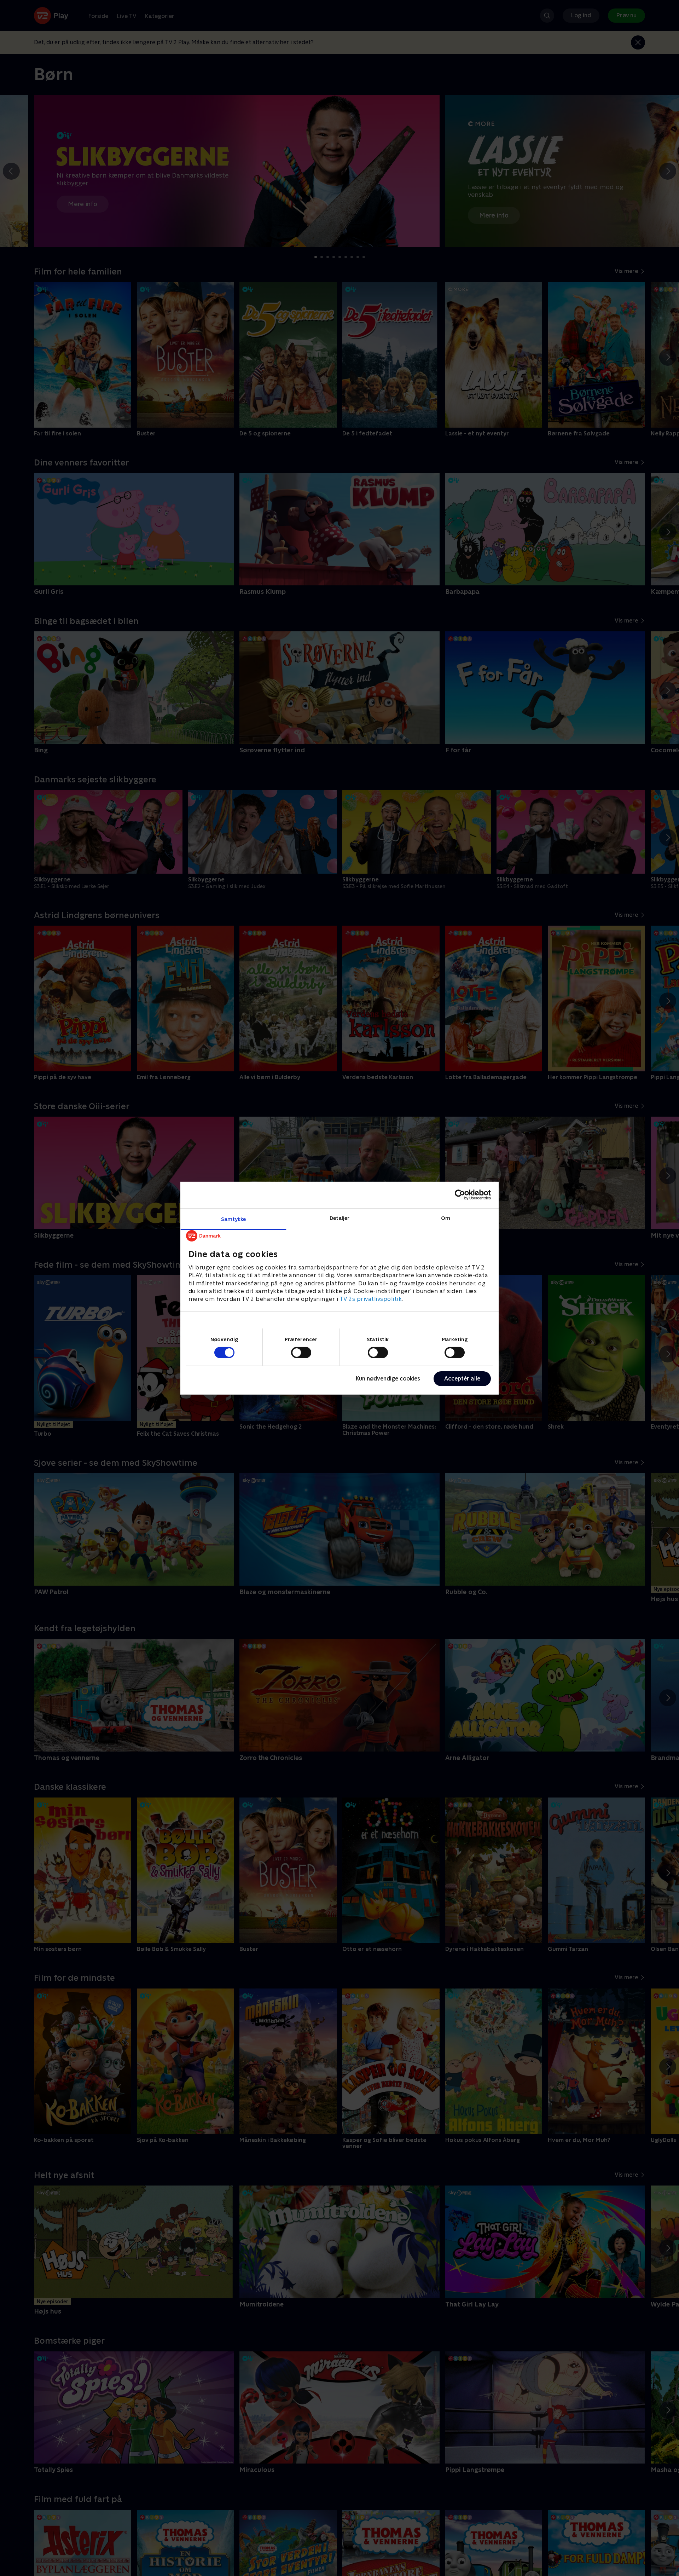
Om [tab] (446, 1218)
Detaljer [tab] (340, 1218)
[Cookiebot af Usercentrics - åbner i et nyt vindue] (460, 1195)
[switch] (301, 1353)
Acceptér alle (462, 1379)
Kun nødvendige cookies (388, 1379)
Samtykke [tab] (234, 1219)
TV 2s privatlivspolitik (371, 1299)
